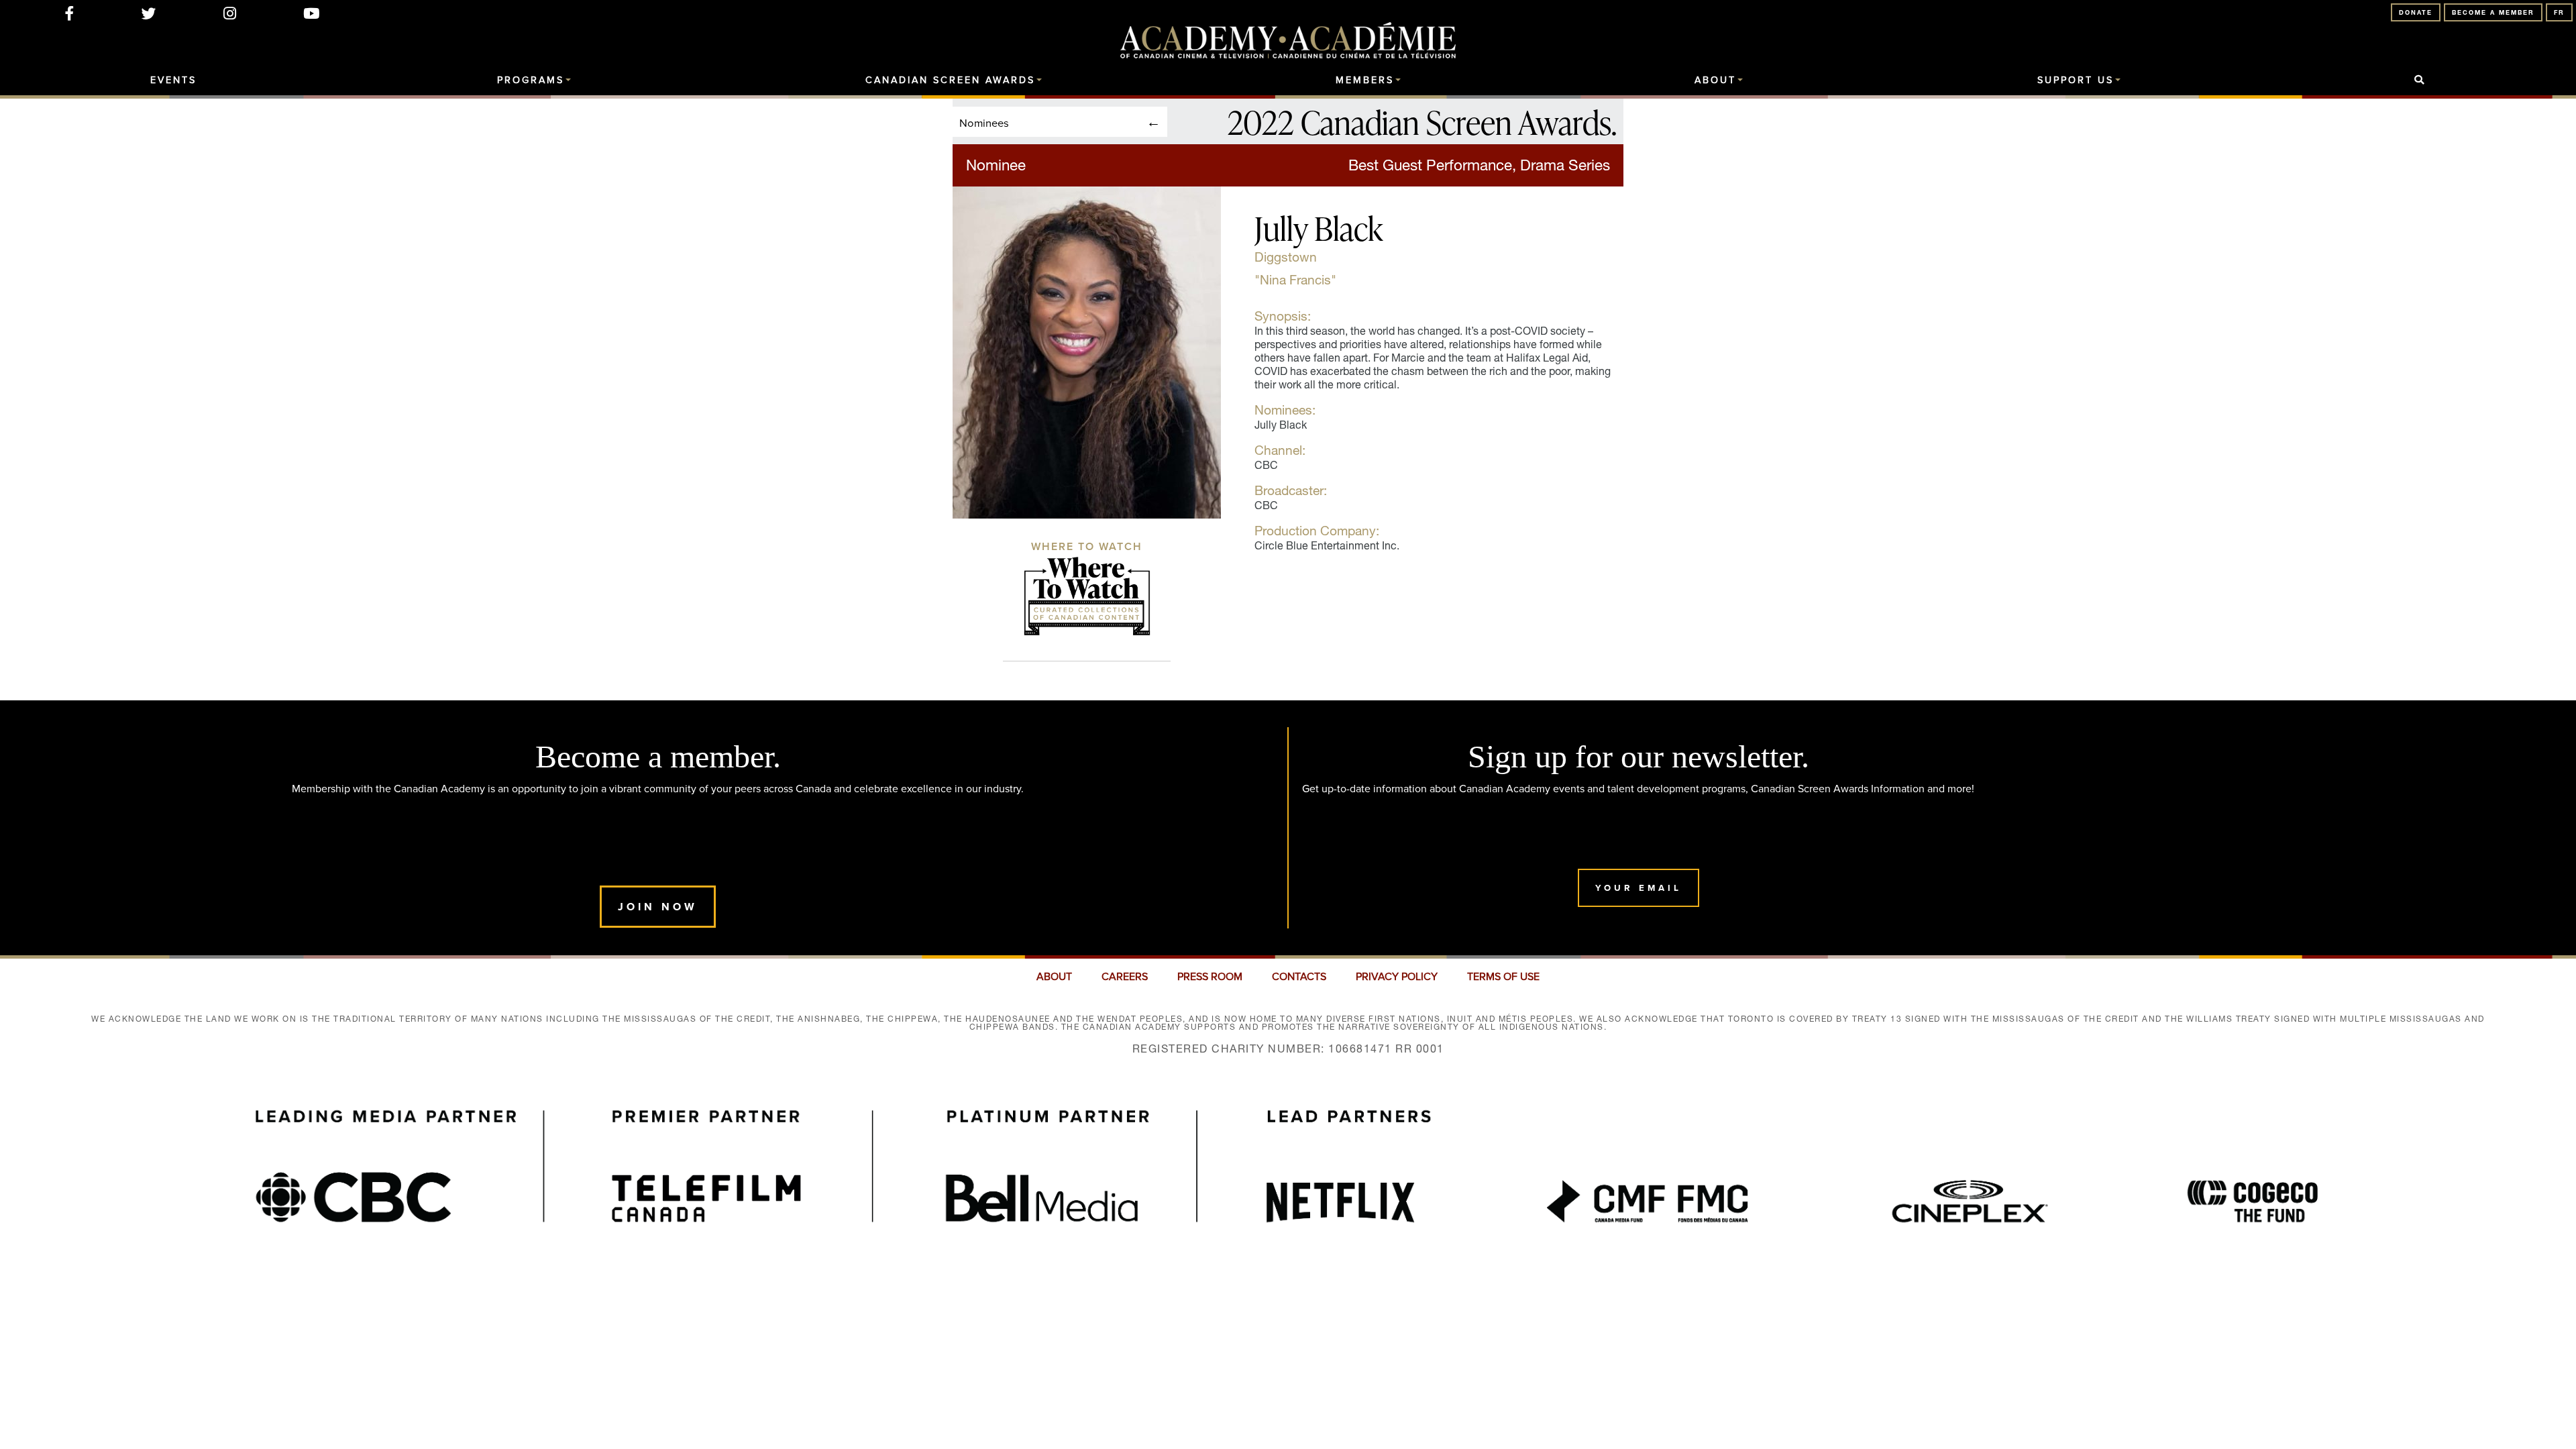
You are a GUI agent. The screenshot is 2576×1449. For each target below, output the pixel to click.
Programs (531, 80)
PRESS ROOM (1210, 977)
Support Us (2076, 80)
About (1715, 80)
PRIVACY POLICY (1397, 977)
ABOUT (1054, 977)
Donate (2416, 12)
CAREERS (1125, 977)
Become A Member (2493, 12)
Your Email (1639, 888)
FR (2559, 12)
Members (1365, 80)
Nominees (984, 122)
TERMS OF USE (1503, 977)
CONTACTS (1299, 977)
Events (173, 80)
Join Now (658, 907)
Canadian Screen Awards (950, 80)
